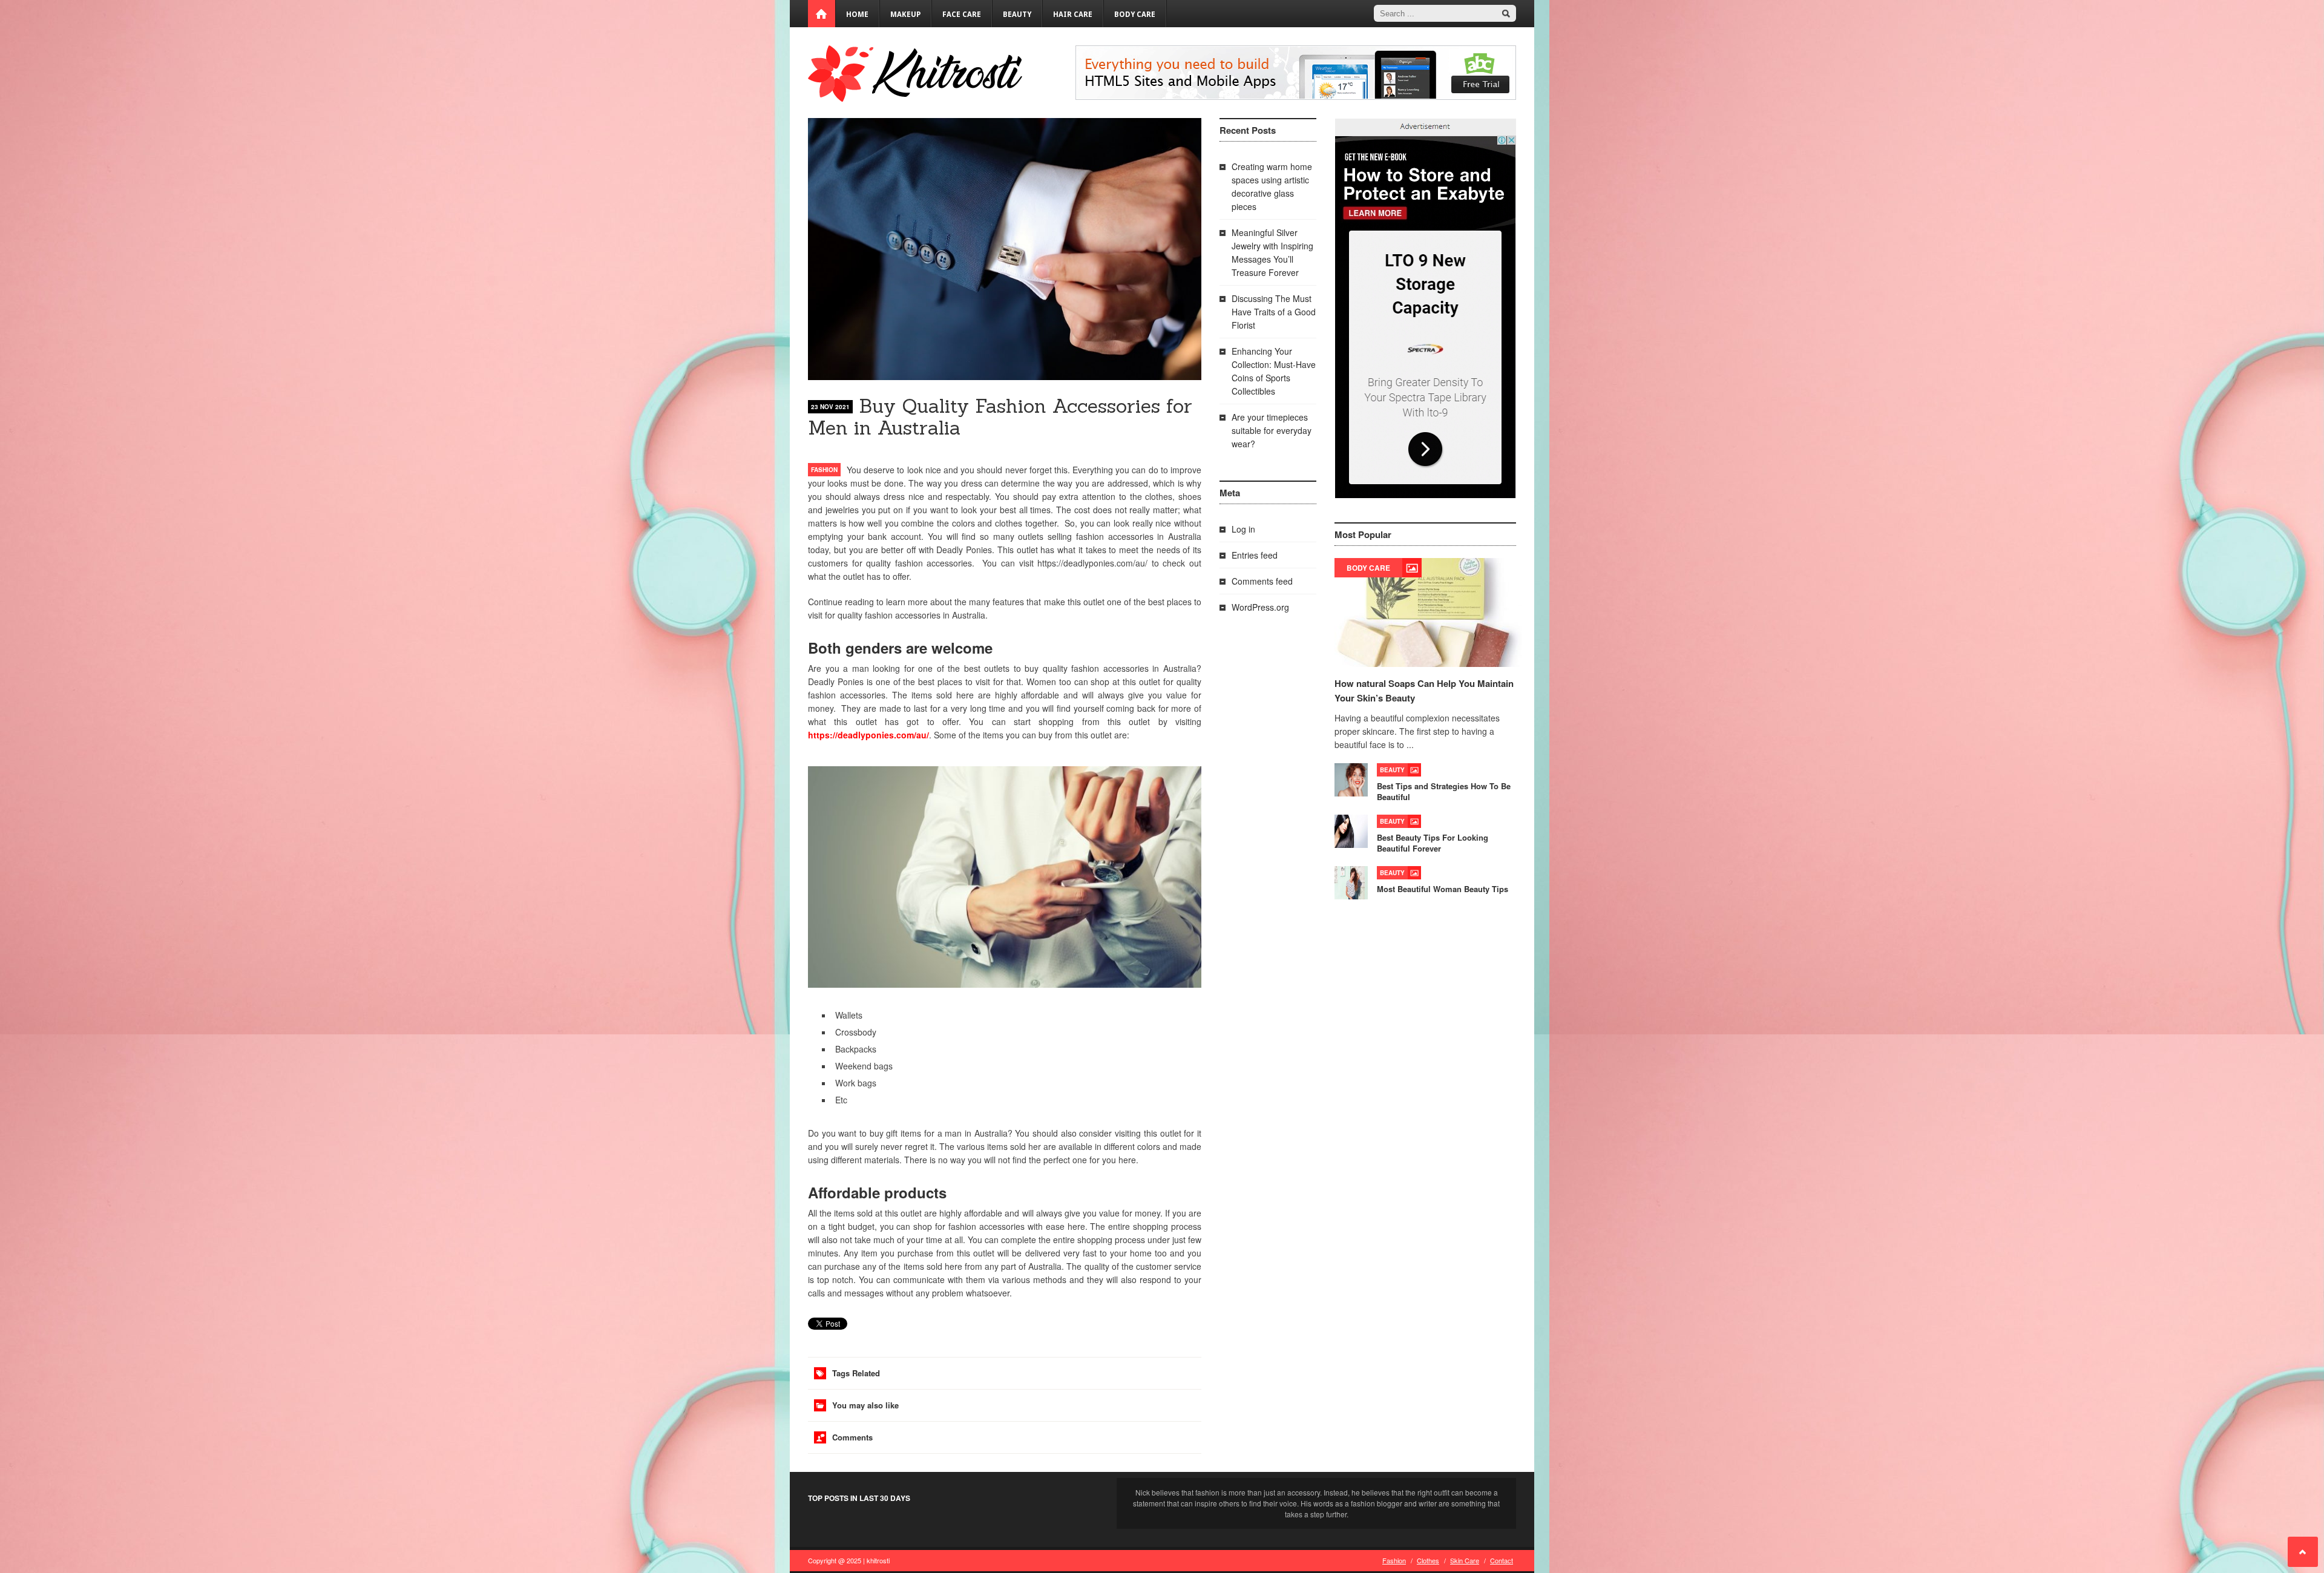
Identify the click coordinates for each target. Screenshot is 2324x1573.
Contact (1502, 1560)
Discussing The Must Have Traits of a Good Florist (1274, 312)
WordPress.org (1260, 607)
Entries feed (1255, 555)
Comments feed (1262, 581)
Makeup (905, 15)
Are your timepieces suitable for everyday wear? (1272, 430)
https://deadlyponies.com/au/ (868, 735)
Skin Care (1465, 1560)
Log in (1243, 529)
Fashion (824, 470)
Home (857, 15)
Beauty (1017, 15)
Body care (1135, 15)
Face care (962, 15)
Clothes (1428, 1560)
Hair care (1073, 15)
